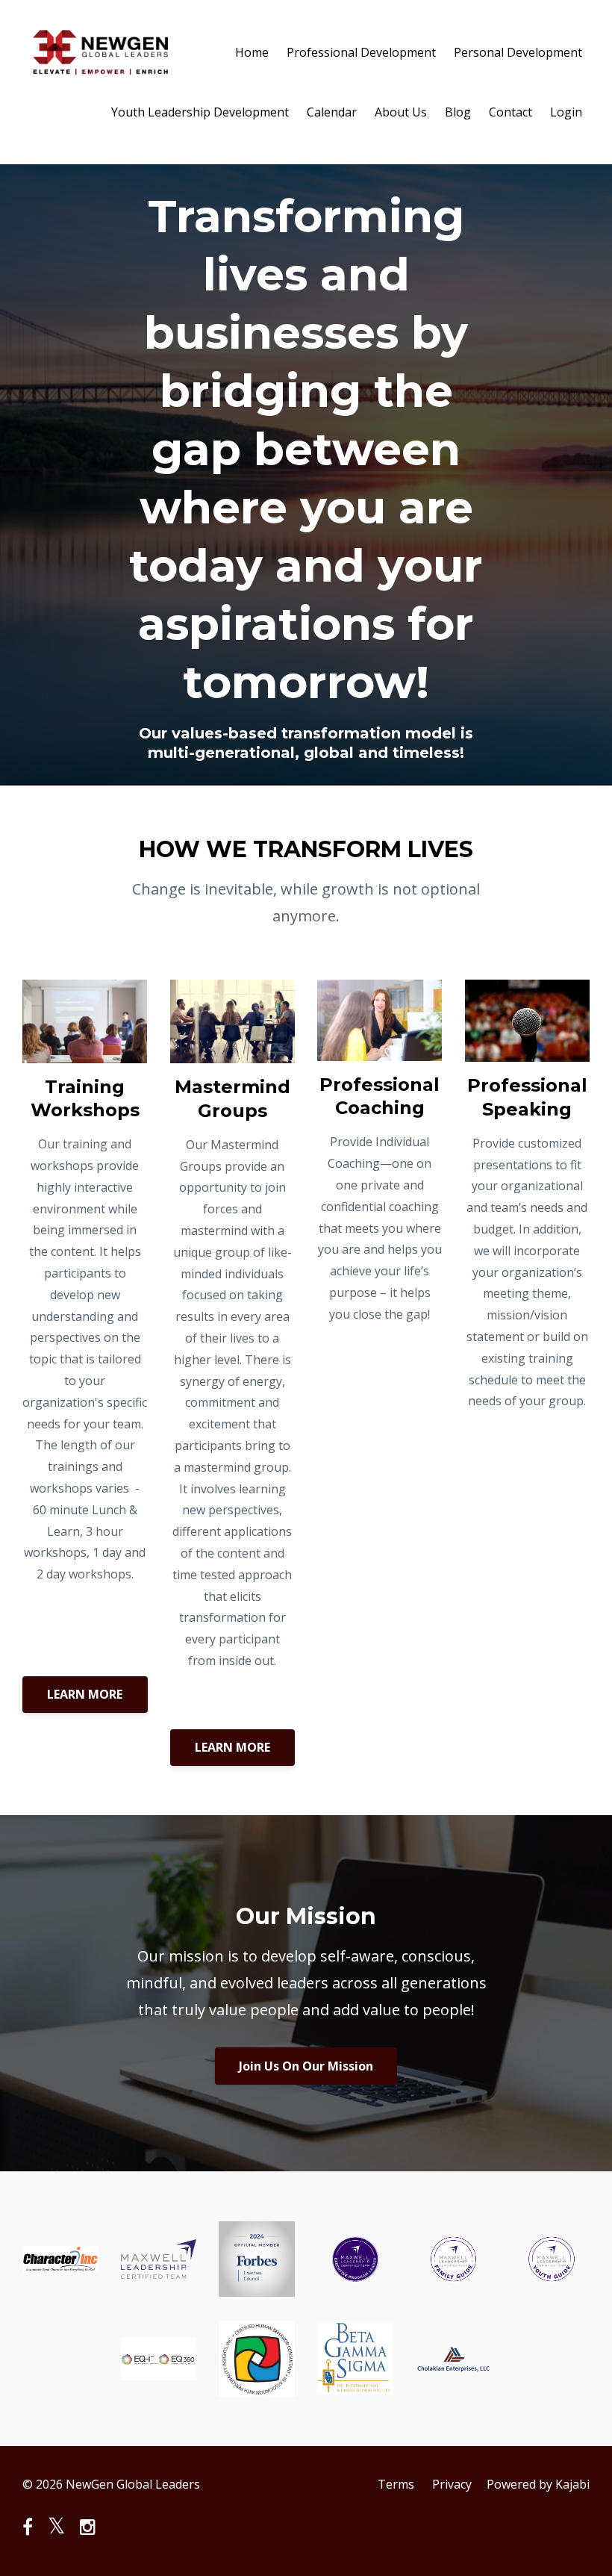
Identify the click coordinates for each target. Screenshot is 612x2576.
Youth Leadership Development (200, 112)
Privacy (452, 2484)
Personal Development (518, 52)
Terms (396, 2484)
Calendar (332, 112)
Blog (458, 112)
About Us (401, 112)
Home (252, 52)
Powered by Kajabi (538, 2484)
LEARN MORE (85, 1694)
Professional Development (361, 52)
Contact (510, 112)
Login (566, 112)
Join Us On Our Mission (306, 2066)
